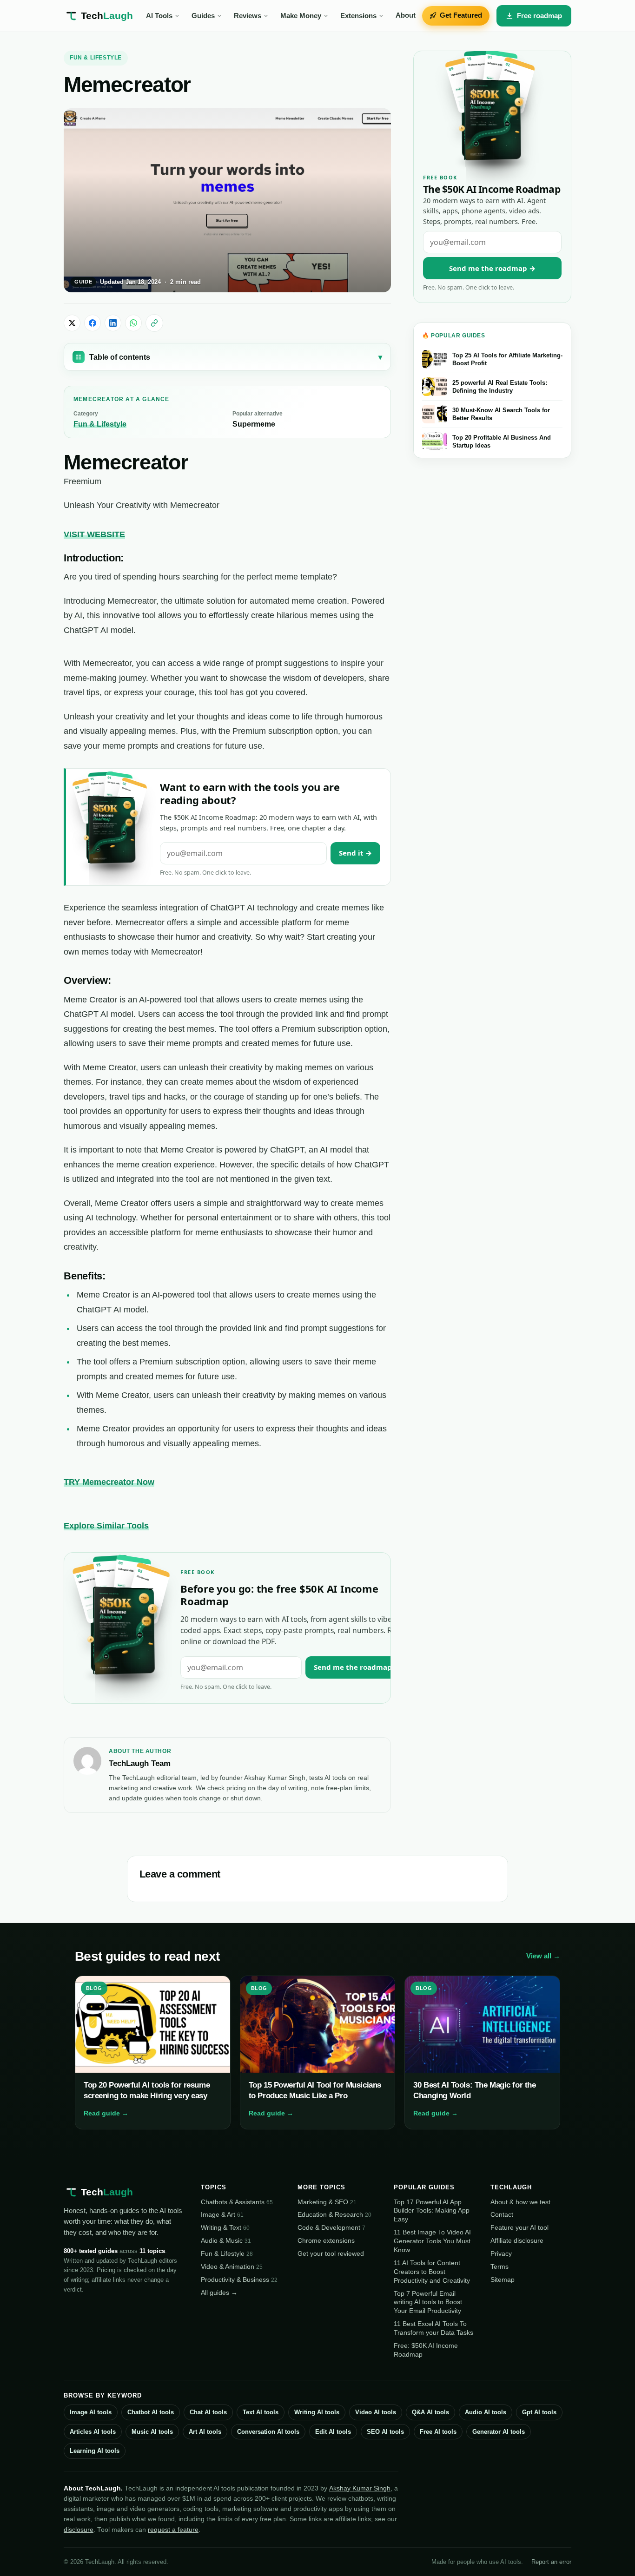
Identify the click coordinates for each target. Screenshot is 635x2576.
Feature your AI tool (519, 2227)
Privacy (501, 2253)
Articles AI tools (93, 2432)
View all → (543, 1956)
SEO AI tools (385, 2432)
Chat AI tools (208, 2412)
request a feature (173, 2530)
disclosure (79, 2530)
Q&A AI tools (430, 2412)
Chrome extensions (326, 2240)
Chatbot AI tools (151, 2412)
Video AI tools (376, 2412)
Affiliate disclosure (517, 2240)
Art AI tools (205, 2432)
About (406, 15)
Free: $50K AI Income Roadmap (426, 2350)
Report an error (551, 2562)
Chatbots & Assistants (237, 2202)
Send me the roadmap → (357, 1667)
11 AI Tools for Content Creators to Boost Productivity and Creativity (432, 2272)
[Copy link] (154, 323)
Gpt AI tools (539, 2412)
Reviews (248, 16)
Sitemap (503, 2280)
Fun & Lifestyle (96, 58)
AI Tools (159, 16)
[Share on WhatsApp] (133, 323)
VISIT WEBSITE (94, 534)
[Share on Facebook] (93, 323)
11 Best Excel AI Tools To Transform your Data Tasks (433, 2328)
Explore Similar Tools (106, 1526)
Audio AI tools (486, 2412)
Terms (499, 2266)
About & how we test (520, 2202)
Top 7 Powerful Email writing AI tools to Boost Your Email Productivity (428, 2302)
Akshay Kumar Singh (360, 2488)
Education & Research (334, 2214)
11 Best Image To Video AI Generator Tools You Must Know (432, 2241)
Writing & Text (225, 2227)
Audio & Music (226, 2240)
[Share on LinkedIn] (113, 323)
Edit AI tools (333, 2432)
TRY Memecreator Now (109, 1482)
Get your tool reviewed (331, 2253)
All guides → (219, 2293)
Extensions (358, 16)
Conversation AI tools (268, 2432)
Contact (502, 2214)
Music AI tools (152, 2432)
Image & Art (222, 2214)
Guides (203, 16)
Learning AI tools (95, 2451)
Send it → (355, 853)
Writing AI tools (317, 2412)
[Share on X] (72, 323)
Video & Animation (232, 2266)
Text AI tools (261, 2412)
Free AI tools (438, 2432)
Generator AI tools (499, 2432)
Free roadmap (539, 16)
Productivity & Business (239, 2280)
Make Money (301, 16)
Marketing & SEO (327, 2202)
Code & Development (331, 2227)
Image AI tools (91, 2412)
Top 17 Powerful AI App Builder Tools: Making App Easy (432, 2211)
